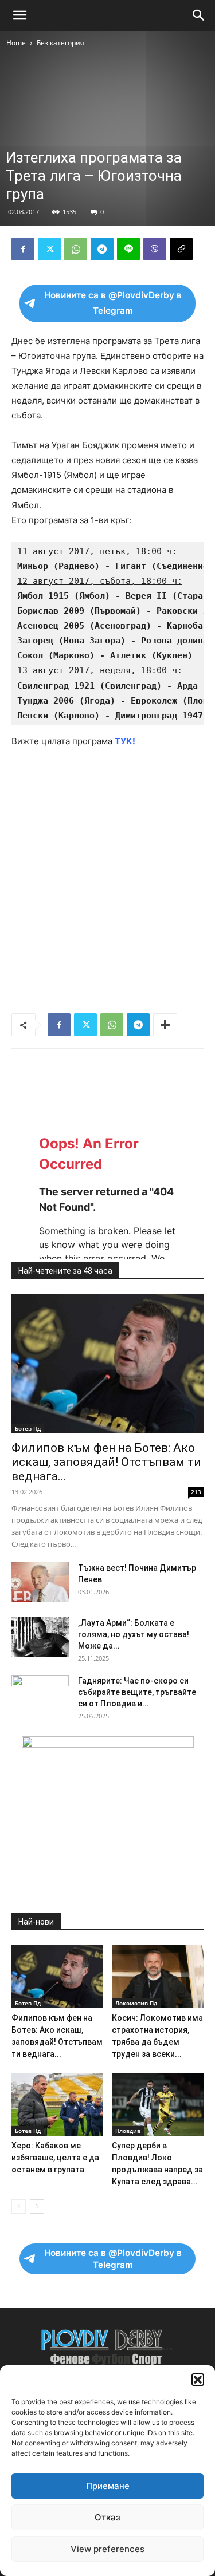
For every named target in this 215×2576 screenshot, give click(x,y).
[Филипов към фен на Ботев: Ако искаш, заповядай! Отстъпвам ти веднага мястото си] (107, 1364)
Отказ (107, 2517)
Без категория (60, 43)
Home (16, 43)
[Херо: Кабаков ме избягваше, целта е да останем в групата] (57, 2104)
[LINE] (128, 249)
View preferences (107, 2549)
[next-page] (37, 2206)
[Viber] (155, 249)
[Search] (199, 15)
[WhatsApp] (76, 249)
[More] (165, 1025)
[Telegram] (102, 249)
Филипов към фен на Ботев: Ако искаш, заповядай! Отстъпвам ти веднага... (106, 1462)
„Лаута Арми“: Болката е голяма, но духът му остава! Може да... (134, 1634)
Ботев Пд (28, 1428)
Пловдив (128, 2131)
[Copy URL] (181, 249)
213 (196, 1492)
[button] (198, 2380)
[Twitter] (49, 249)
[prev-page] (19, 2206)
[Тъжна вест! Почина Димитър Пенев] (40, 1582)
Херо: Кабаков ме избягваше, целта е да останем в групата (55, 2158)
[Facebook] (23, 249)
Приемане (108, 2486)
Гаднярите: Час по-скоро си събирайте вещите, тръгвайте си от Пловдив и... (137, 1692)
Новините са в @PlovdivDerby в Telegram (113, 303)
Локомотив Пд (136, 2003)
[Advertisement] (107, 162)
